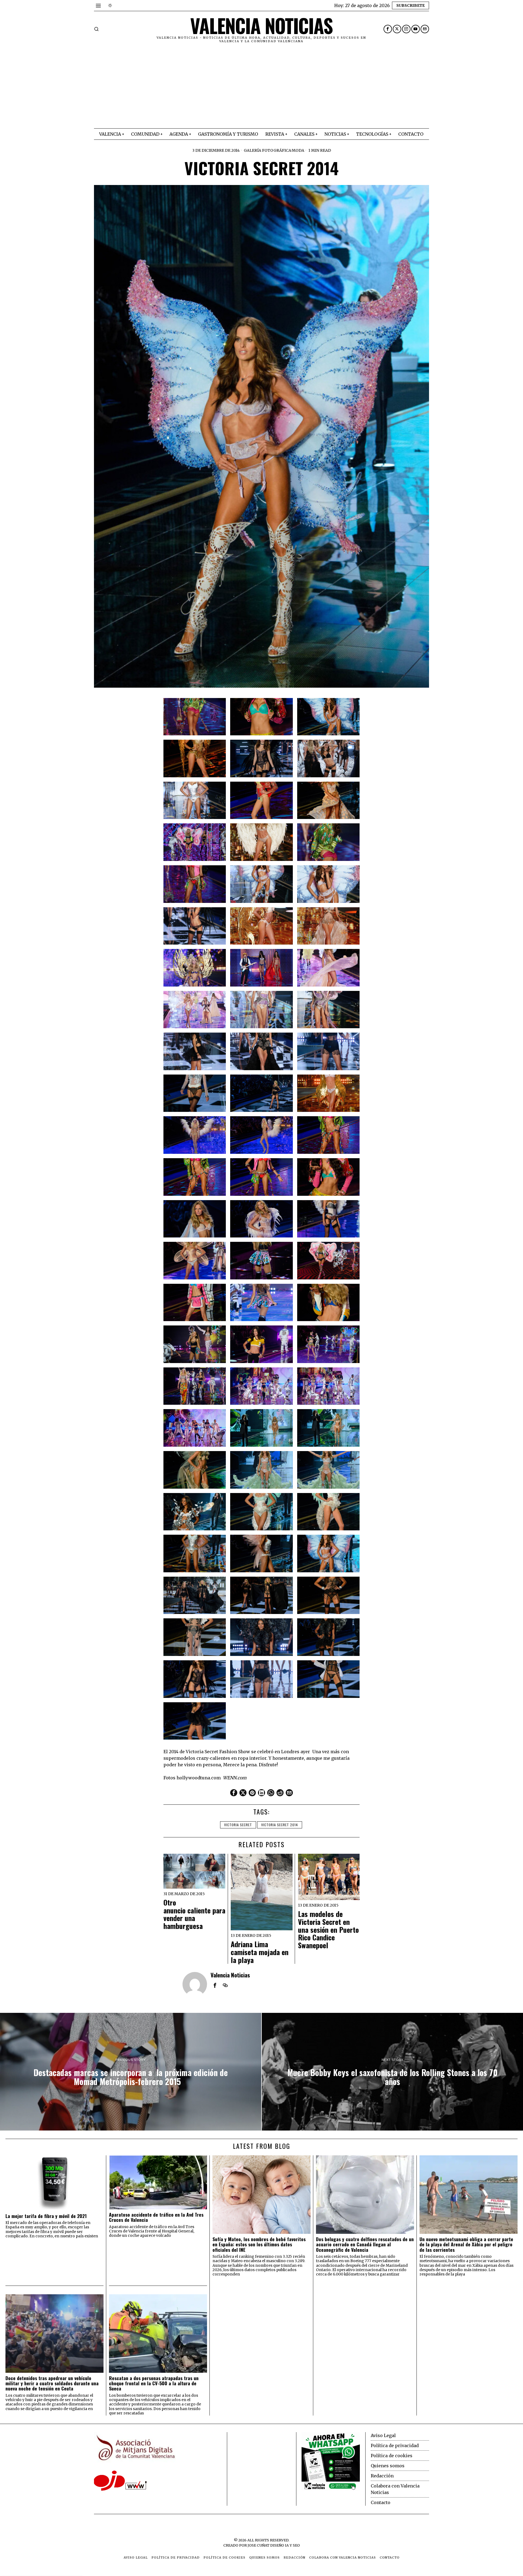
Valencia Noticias (230, 1975)
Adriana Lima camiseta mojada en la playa (260, 1952)
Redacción (382, 2476)
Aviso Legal (383, 2435)
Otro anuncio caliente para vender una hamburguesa (194, 1914)
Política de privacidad (395, 2445)
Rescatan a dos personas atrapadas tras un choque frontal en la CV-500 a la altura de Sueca (154, 2383)
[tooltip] (388, 29)
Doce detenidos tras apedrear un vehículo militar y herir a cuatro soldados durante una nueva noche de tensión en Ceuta (52, 2383)
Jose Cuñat (259, 2545)
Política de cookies (392, 2456)
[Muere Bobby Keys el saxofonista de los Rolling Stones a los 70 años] (392, 2072)
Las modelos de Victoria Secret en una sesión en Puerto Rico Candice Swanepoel (328, 1930)
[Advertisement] (261, 87)
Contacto (381, 2502)
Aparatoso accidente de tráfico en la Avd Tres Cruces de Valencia (156, 2217)
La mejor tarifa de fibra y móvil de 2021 (46, 2216)
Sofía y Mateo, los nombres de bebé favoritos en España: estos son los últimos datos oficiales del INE (259, 2244)
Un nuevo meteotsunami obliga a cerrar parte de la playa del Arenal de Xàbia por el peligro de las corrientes (466, 2244)
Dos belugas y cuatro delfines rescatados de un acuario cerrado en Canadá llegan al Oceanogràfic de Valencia (365, 2244)
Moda (298, 150)
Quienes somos (388, 2466)
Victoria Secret (238, 1825)
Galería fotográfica (267, 150)
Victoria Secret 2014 (280, 1825)
